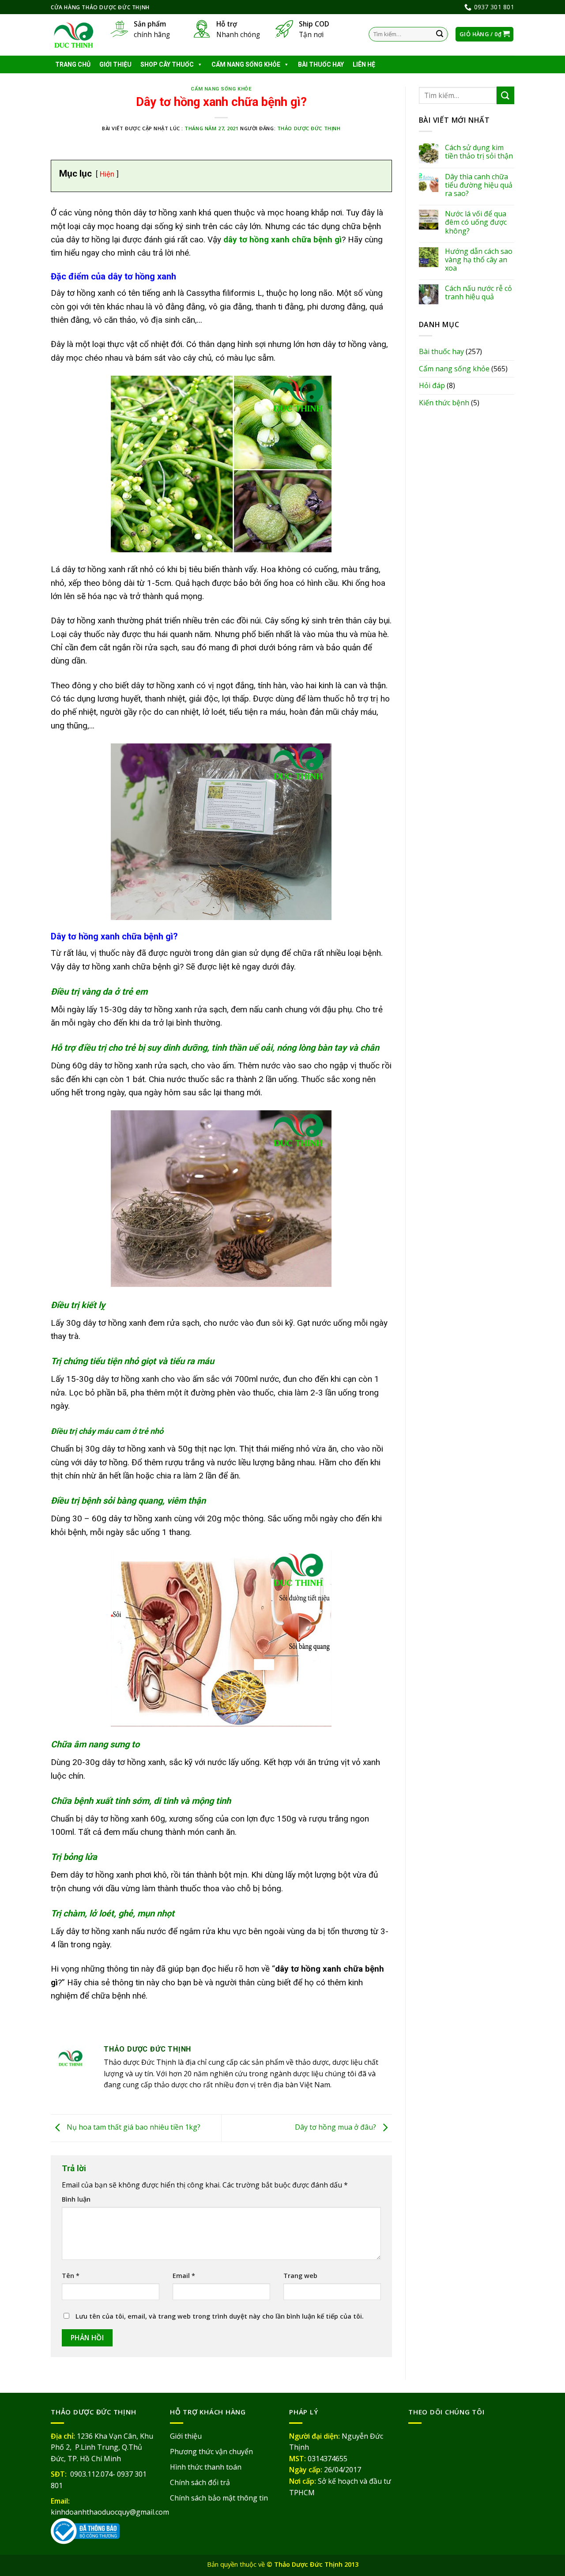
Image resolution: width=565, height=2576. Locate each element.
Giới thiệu (115, 64)
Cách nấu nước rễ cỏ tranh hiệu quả (478, 293)
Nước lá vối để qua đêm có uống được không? (476, 223)
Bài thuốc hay (321, 64)
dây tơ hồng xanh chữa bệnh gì (282, 239)
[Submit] (440, 34)
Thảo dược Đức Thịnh (309, 128)
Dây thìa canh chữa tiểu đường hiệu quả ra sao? (479, 185)
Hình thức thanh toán (206, 2467)
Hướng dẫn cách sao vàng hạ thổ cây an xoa (479, 260)
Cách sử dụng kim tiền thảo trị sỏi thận (479, 152)
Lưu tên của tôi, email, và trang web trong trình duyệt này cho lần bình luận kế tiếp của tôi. (220, 2316)
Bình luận (76, 2199)
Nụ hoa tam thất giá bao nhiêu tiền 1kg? (133, 2127)
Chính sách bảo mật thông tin (219, 2498)
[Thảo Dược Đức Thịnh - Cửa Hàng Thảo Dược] (74, 35)
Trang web (300, 2276)
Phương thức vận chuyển (211, 2452)
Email (184, 2276)
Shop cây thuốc (167, 64)
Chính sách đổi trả (200, 2482)
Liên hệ (364, 64)
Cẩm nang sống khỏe (246, 64)
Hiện (107, 174)
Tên (71, 2276)
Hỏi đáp (432, 385)
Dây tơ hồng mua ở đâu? (336, 2127)
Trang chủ (73, 64)
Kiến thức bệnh (444, 403)
